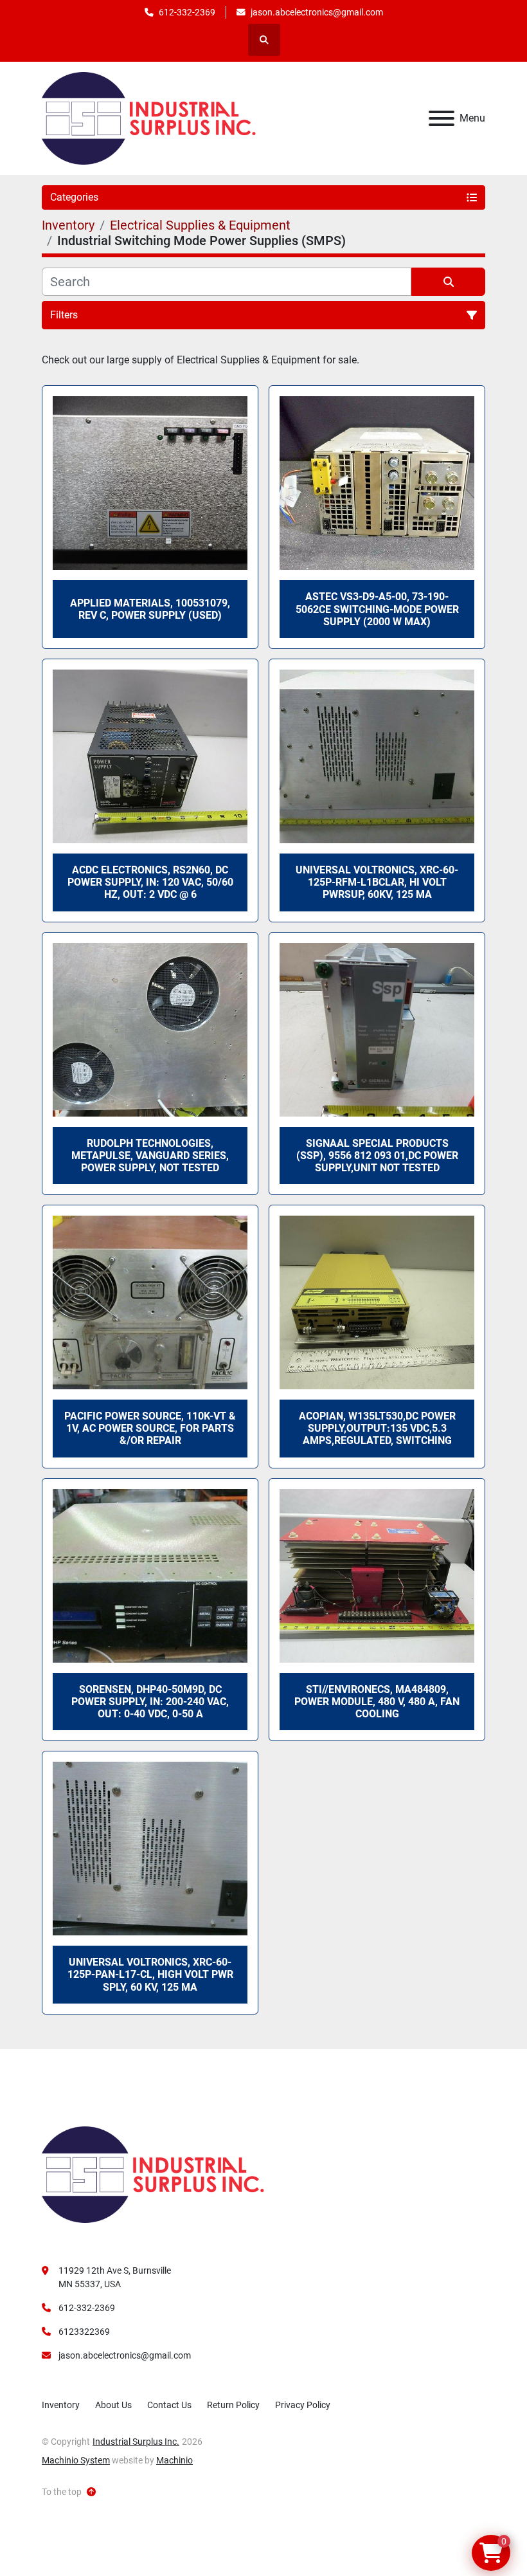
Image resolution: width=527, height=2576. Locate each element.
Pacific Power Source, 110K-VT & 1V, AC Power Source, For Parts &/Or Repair (150, 1428)
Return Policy (233, 2405)
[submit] (448, 282)
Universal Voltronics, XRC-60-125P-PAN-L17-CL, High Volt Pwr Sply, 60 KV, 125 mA (150, 1974)
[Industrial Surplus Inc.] (153, 2174)
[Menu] (442, 118)
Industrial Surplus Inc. (136, 2442)
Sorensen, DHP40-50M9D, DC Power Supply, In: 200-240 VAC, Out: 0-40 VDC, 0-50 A (150, 1702)
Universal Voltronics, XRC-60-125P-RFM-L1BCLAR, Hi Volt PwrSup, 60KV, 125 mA (377, 882)
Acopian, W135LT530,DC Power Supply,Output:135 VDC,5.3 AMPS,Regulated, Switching (377, 1428)
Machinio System (76, 2460)
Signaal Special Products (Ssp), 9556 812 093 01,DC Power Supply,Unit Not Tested (377, 1156)
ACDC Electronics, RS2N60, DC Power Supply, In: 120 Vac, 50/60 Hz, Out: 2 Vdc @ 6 (150, 882)
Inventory (61, 2405)
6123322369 (84, 2332)
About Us (113, 2405)
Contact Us (169, 2405)
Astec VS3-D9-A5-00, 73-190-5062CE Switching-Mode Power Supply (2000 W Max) (377, 609)
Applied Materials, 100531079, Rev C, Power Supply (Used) (150, 609)
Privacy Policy (303, 2405)
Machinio (174, 2460)
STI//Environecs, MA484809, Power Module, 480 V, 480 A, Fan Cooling (377, 1702)
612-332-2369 (187, 12)
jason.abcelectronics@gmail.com (317, 12)
